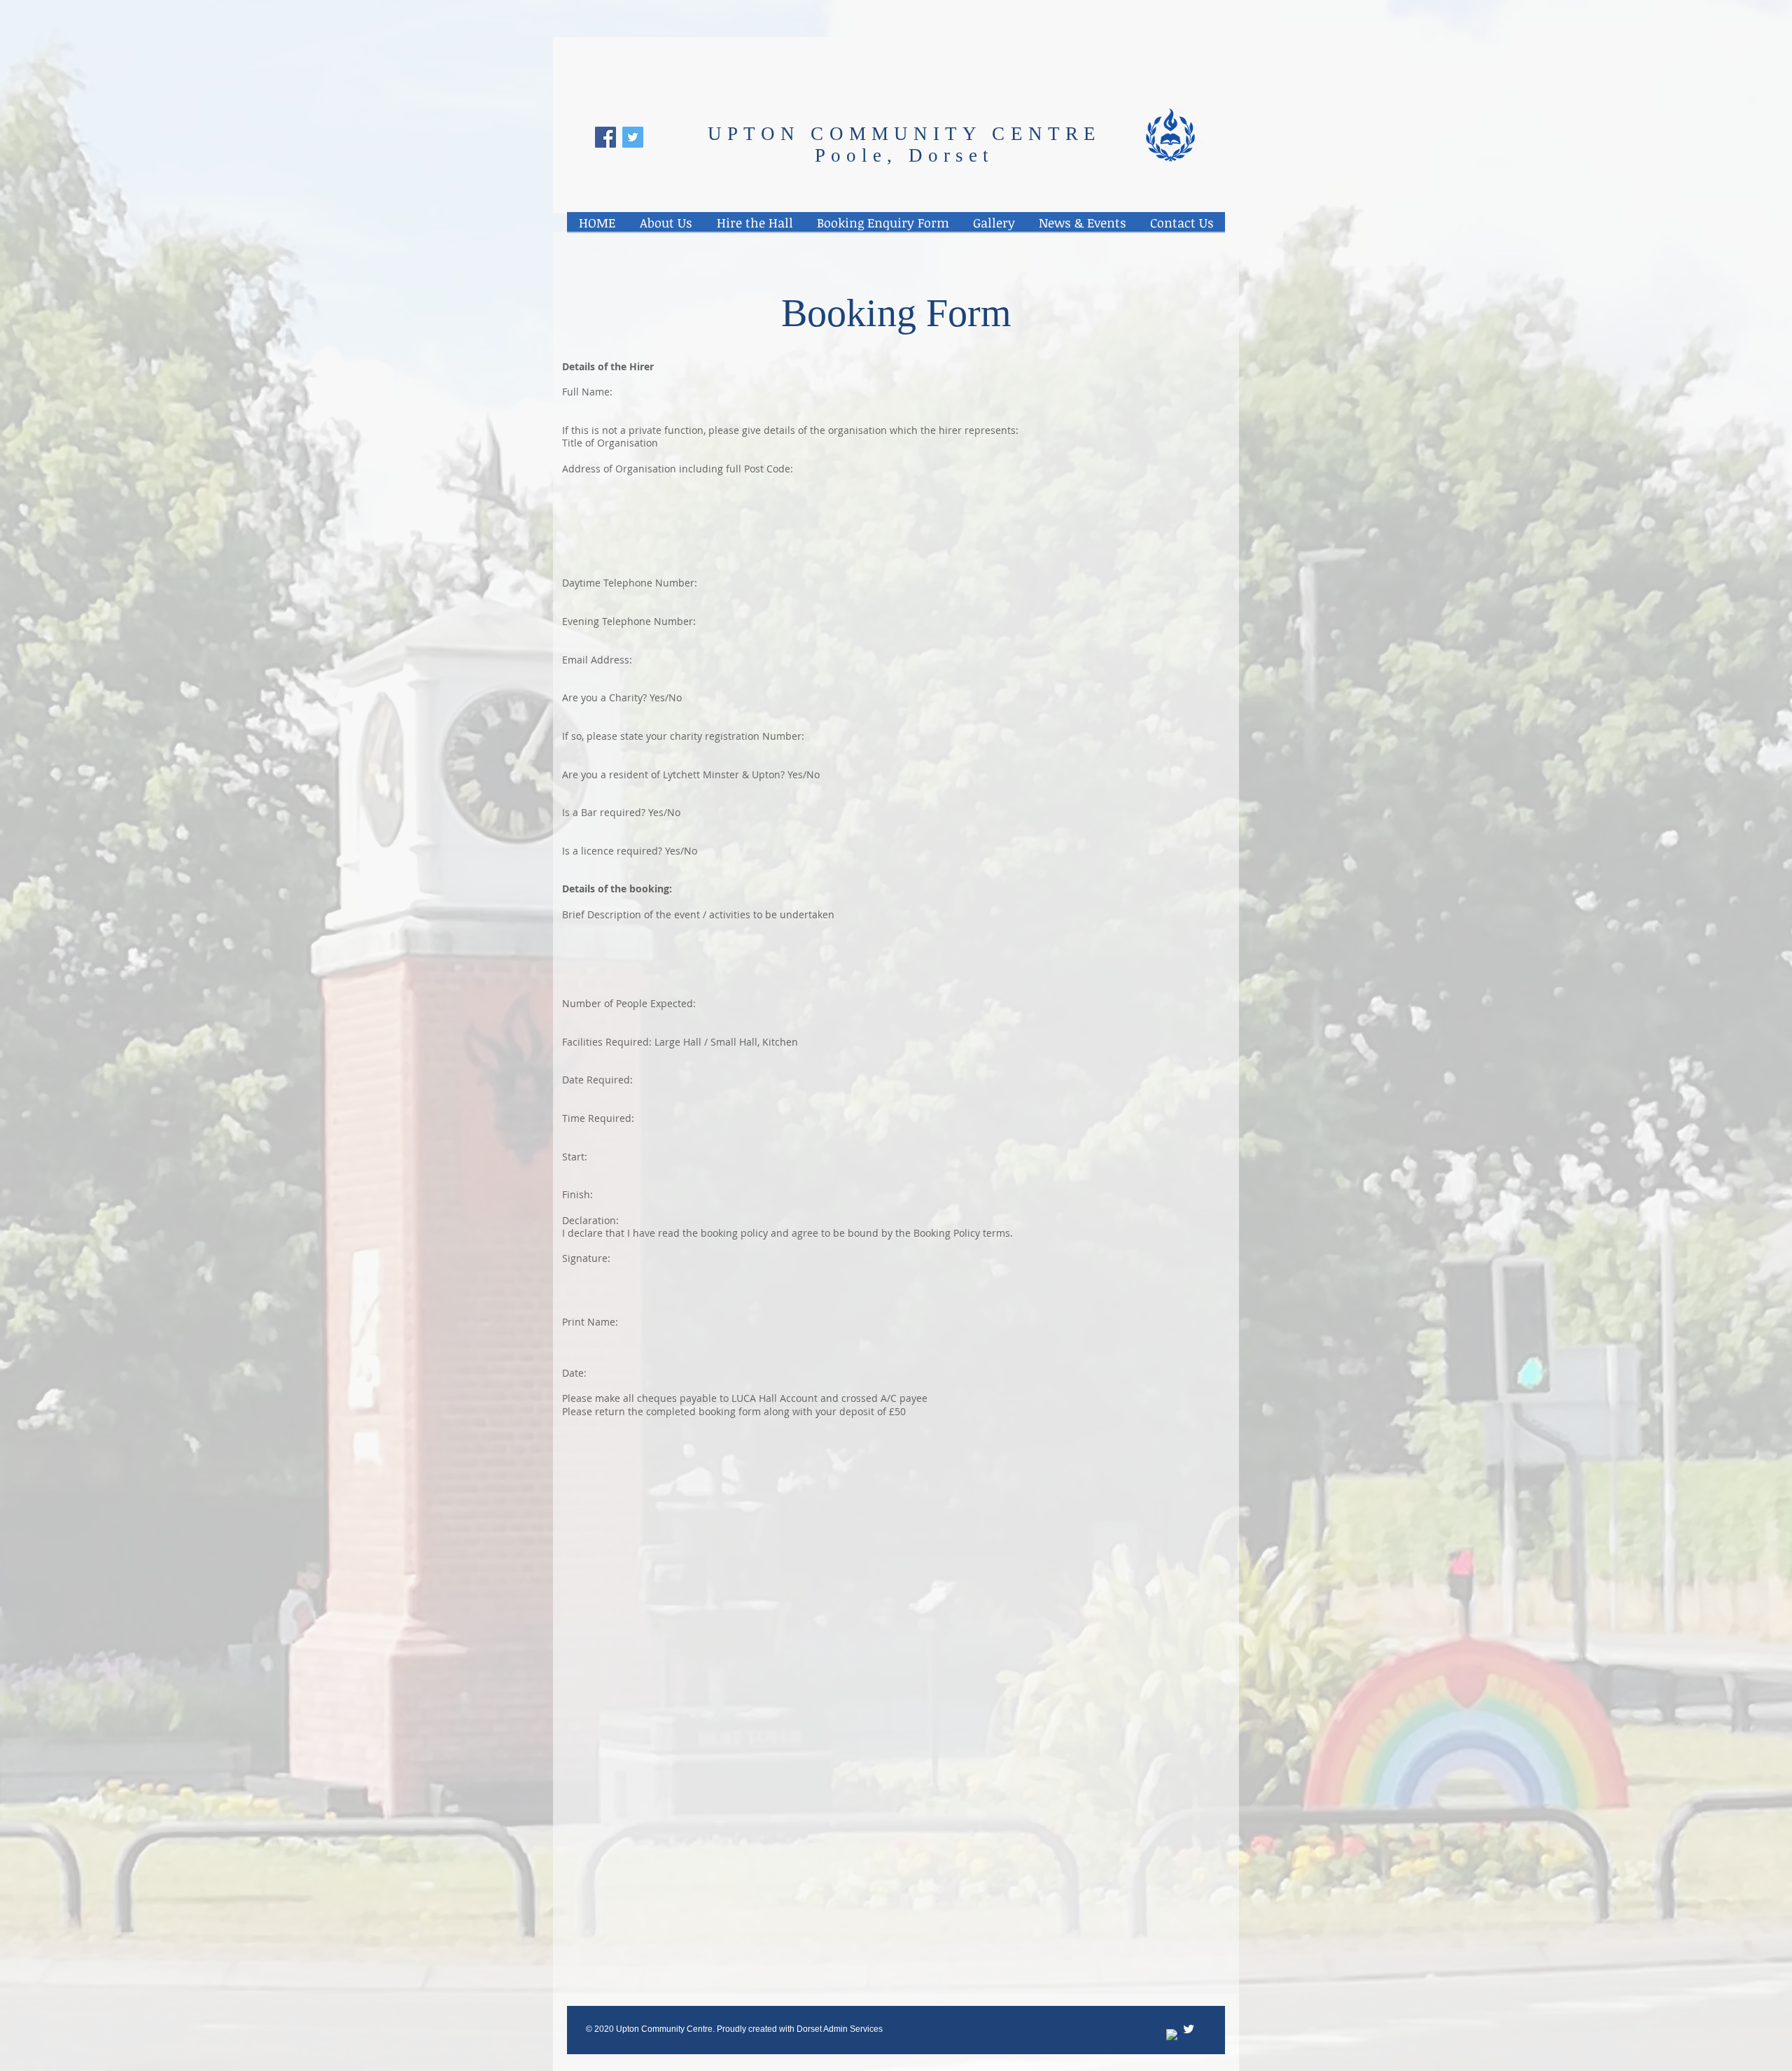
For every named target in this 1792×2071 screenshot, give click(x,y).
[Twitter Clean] (1189, 2029)
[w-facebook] (1172, 2035)
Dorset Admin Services (840, 2029)
